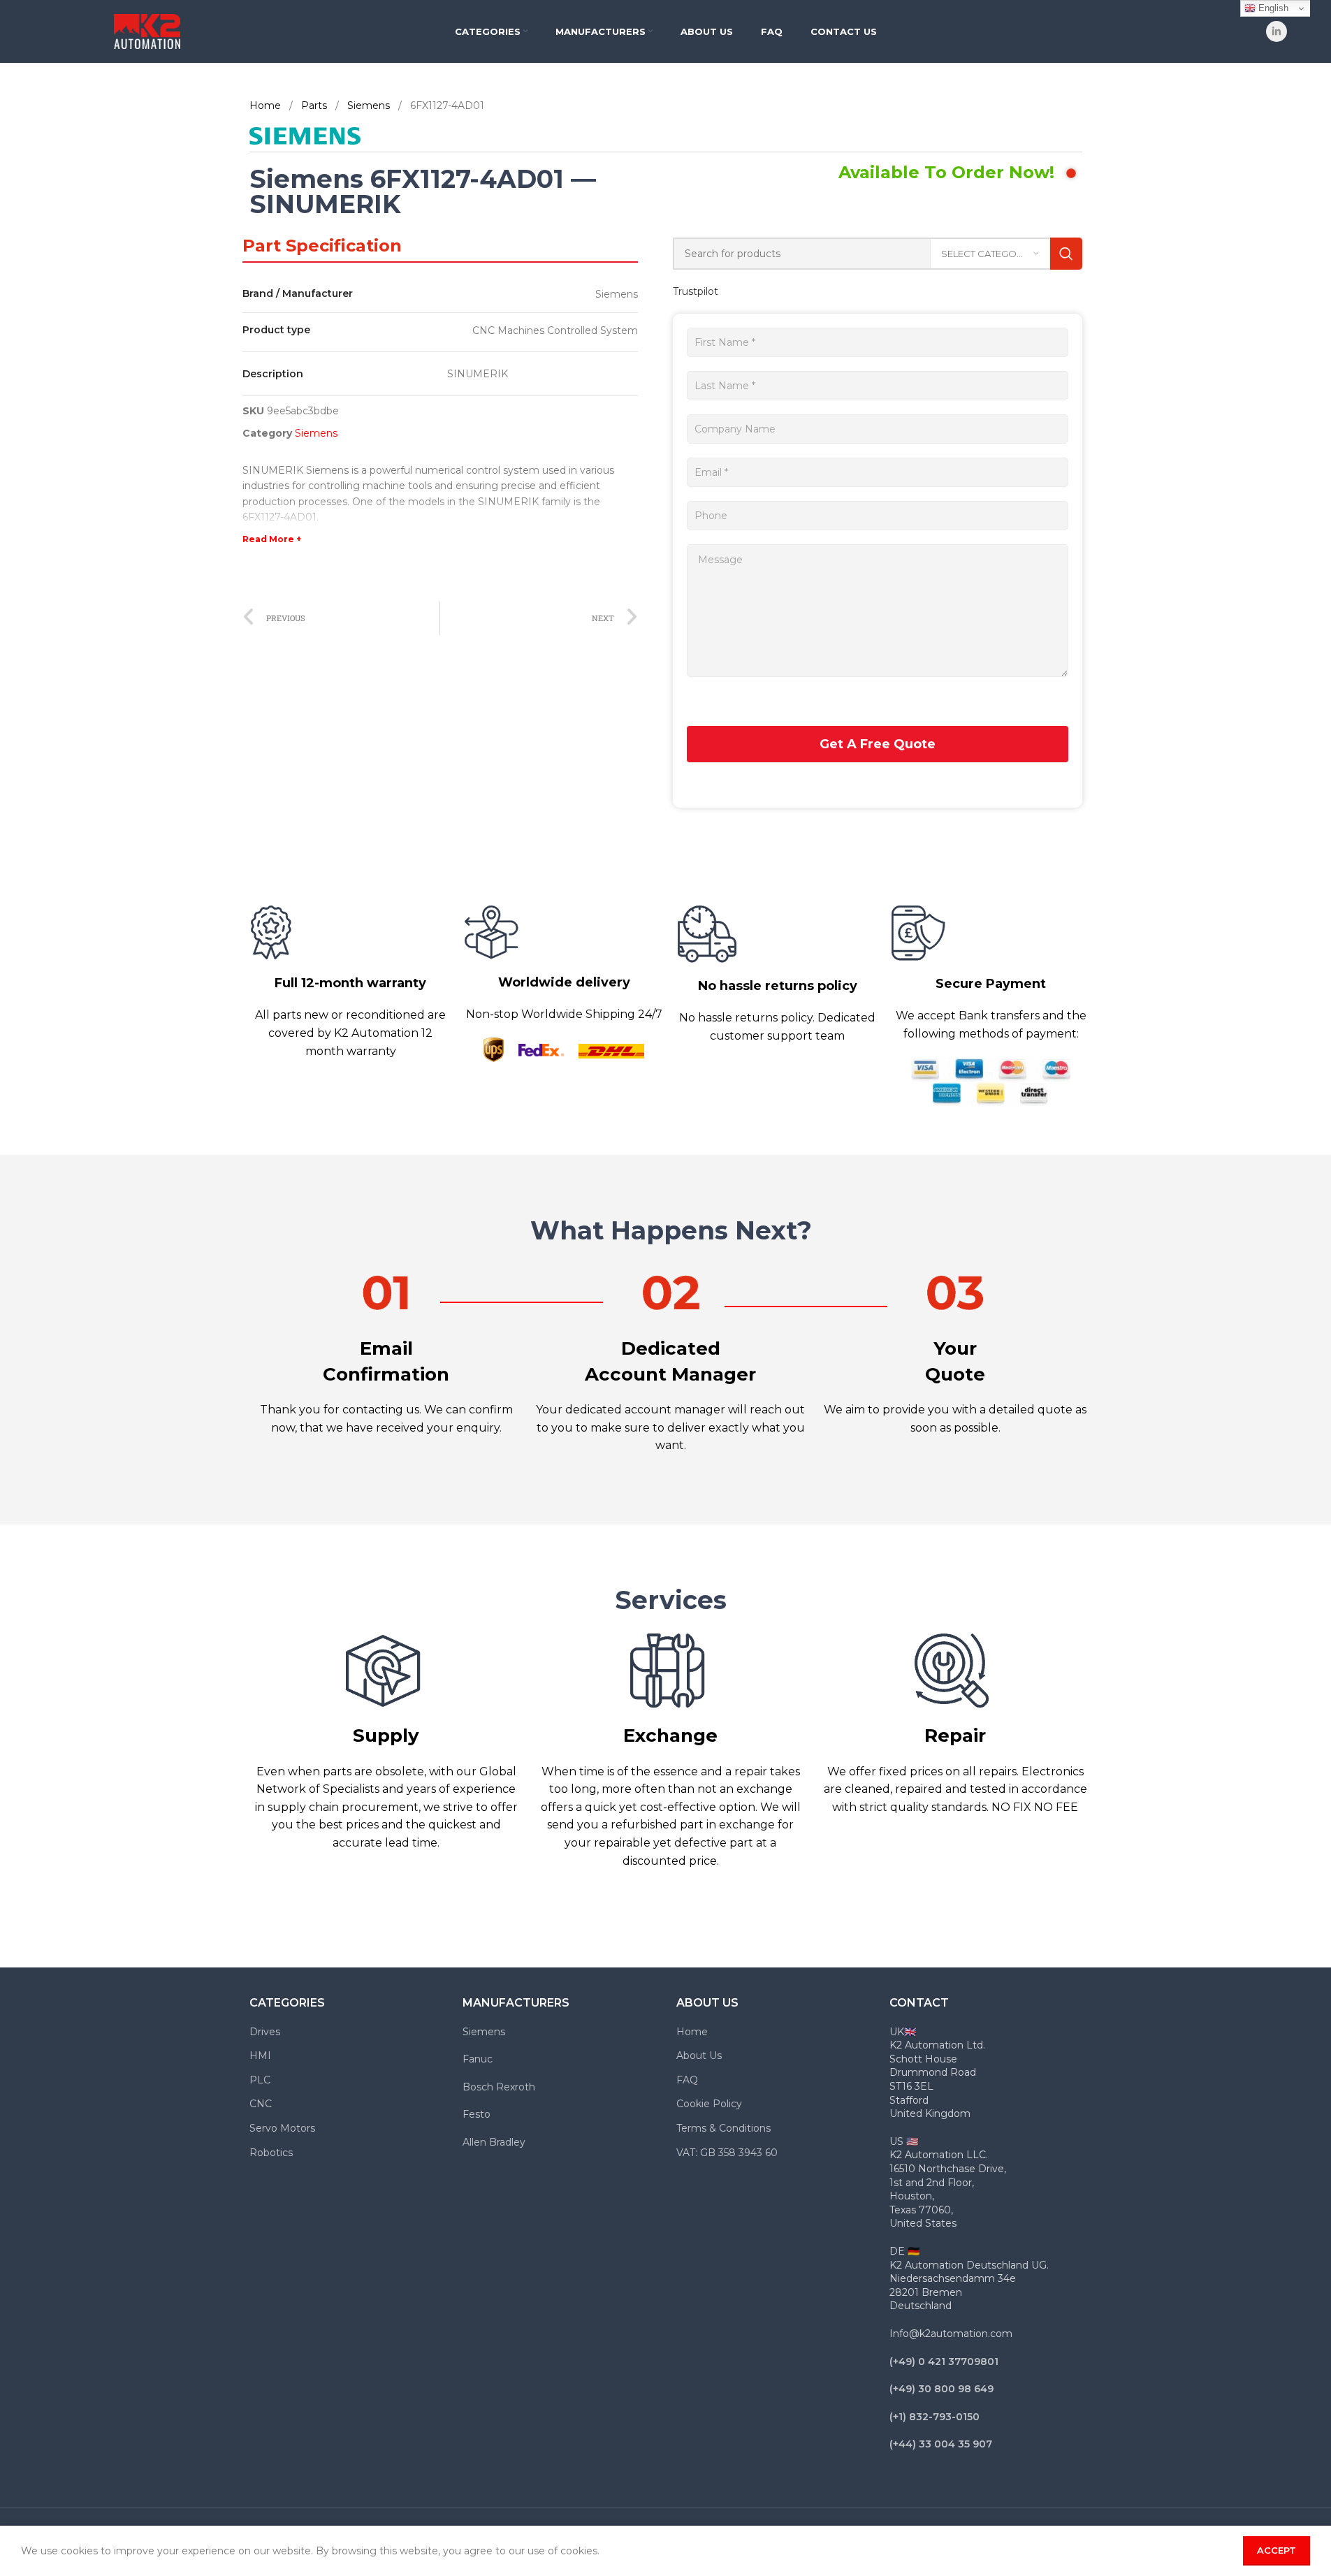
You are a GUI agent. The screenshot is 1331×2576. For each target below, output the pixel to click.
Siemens (370, 105)
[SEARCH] (1066, 254)
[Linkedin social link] (1277, 31)
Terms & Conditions (723, 2128)
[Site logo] (147, 31)
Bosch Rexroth (499, 2087)
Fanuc (478, 2059)
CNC (261, 2104)
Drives (265, 2032)
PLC (260, 2080)
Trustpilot (696, 291)
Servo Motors (282, 2128)
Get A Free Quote (878, 744)
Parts (315, 105)
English (1272, 8)
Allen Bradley (494, 2142)
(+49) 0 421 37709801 (944, 2362)
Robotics (271, 2153)
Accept (1277, 2550)
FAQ (687, 2080)
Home (267, 105)
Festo (477, 2114)
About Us (699, 2055)
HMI (260, 2055)
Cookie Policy (709, 2104)
